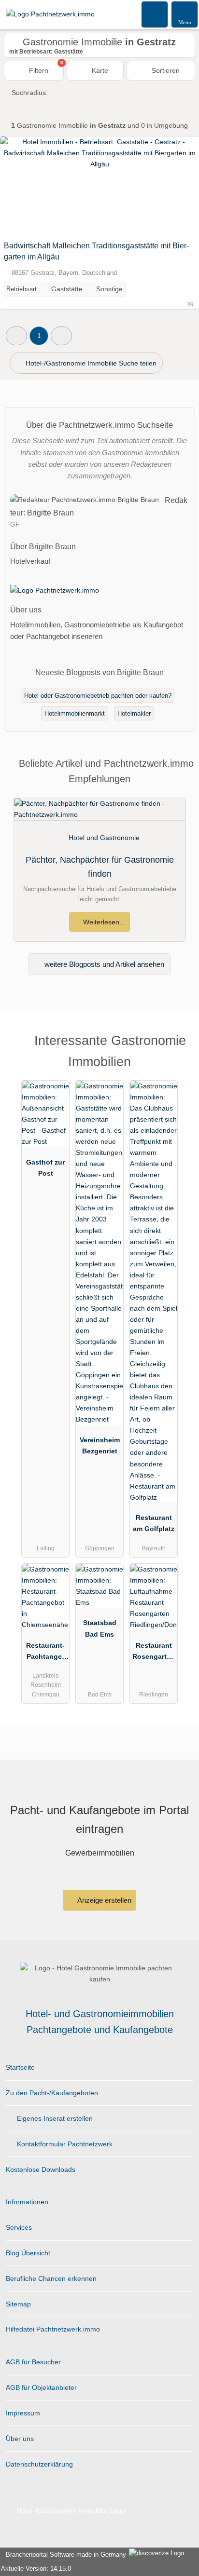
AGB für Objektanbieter (41, 2387)
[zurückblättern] (24, 186)
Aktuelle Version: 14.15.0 (36, 2569)
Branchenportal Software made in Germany (64, 2555)
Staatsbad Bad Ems (100, 1628)
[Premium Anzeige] (179, 1049)
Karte (99, 70)
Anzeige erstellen (104, 1900)
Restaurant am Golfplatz (154, 1523)
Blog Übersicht (28, 2253)
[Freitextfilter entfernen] (155, 14)
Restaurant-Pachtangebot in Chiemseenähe (45, 1653)
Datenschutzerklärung (39, 2464)
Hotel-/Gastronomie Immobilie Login (71, 2510)
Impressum (23, 2413)
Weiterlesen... (103, 922)
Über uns (20, 2439)
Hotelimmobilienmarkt (75, 713)
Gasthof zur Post (45, 1168)
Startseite (20, 2067)
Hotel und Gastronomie (104, 838)
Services (19, 2227)
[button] (16, 336)
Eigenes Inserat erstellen (54, 2118)
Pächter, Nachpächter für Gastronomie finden (100, 867)
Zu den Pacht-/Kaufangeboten (52, 2093)
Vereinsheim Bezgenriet (100, 1445)
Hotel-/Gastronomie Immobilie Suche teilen (90, 363)
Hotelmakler (134, 713)
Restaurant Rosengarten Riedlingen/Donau (154, 1653)
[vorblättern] (175, 186)
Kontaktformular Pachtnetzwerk (64, 2144)
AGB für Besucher (33, 2362)
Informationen (27, 2202)
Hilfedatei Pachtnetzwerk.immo (53, 2329)
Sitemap (18, 2304)
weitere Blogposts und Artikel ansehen (103, 964)
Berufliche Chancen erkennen (51, 2278)
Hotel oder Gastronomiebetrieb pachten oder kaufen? (98, 696)
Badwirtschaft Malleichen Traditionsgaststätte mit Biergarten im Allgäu (96, 251)
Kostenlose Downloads (41, 2169)
